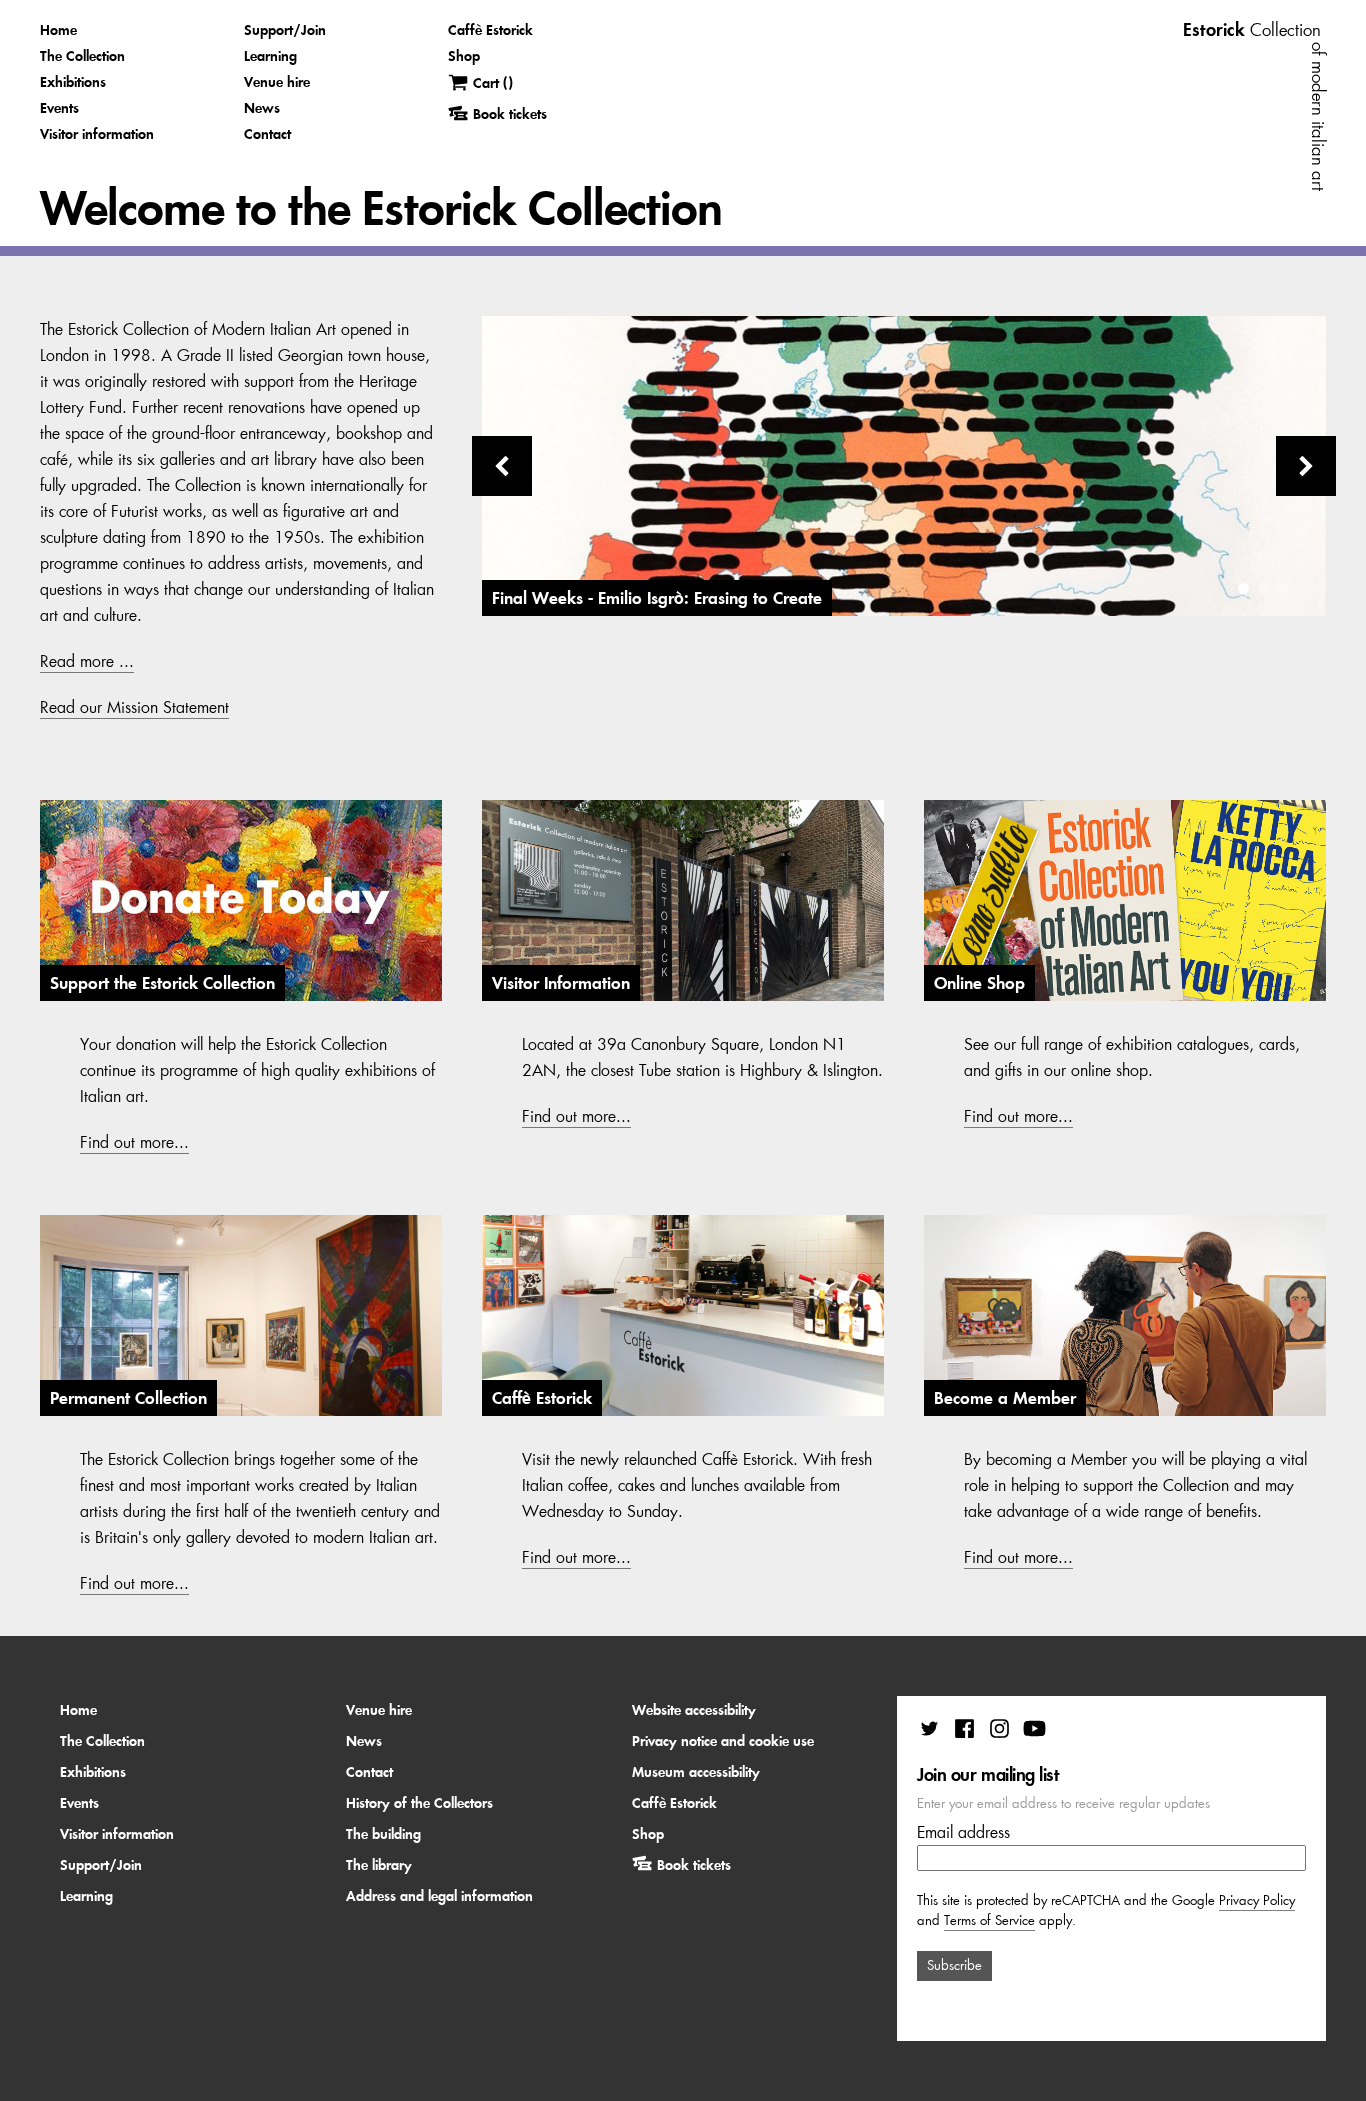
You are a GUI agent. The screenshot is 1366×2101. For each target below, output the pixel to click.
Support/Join (285, 30)
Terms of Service (989, 1920)
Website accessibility (694, 1710)
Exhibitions (73, 82)
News (262, 108)
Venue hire (277, 82)
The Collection (82, 56)
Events (59, 108)
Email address (963, 1832)
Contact (267, 134)
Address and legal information (439, 1896)
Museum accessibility (696, 1772)
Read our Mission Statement (134, 707)
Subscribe (954, 1965)
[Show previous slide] (502, 466)
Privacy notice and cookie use (723, 1741)
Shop (464, 56)
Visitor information (97, 134)
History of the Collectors (419, 1803)
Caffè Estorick (490, 30)
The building (383, 1834)
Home (58, 30)
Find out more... (134, 1142)
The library (379, 1865)
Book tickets (694, 1865)
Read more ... (87, 661)
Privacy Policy (1257, 1900)
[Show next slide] (1306, 466)
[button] (1243, 588)
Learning (270, 56)
